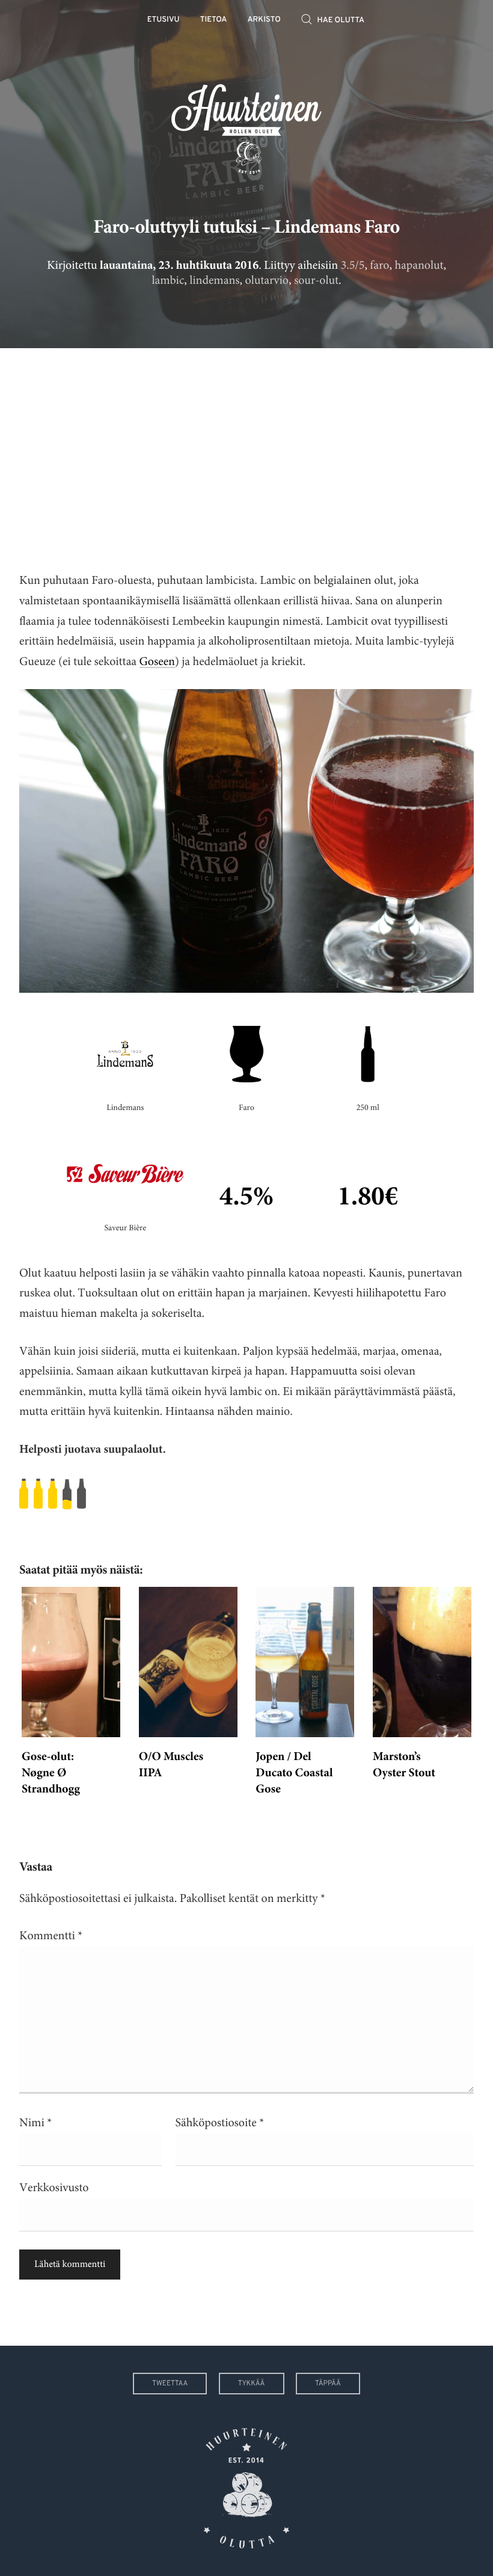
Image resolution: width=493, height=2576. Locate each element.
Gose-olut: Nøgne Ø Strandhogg (51, 1774)
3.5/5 (353, 265)
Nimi (35, 2123)
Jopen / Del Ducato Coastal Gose (294, 1774)
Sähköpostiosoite (220, 2123)
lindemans (214, 281)
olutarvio (267, 281)
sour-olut (316, 281)
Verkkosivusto (54, 2188)
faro (379, 265)
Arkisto (264, 20)
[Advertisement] (246, 450)
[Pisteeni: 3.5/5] (246, 1494)
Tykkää (252, 2384)
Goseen (157, 662)
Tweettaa (170, 2384)
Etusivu (164, 20)
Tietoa (214, 20)
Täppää (328, 2384)
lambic (168, 281)
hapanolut (419, 265)
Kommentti (51, 1936)
